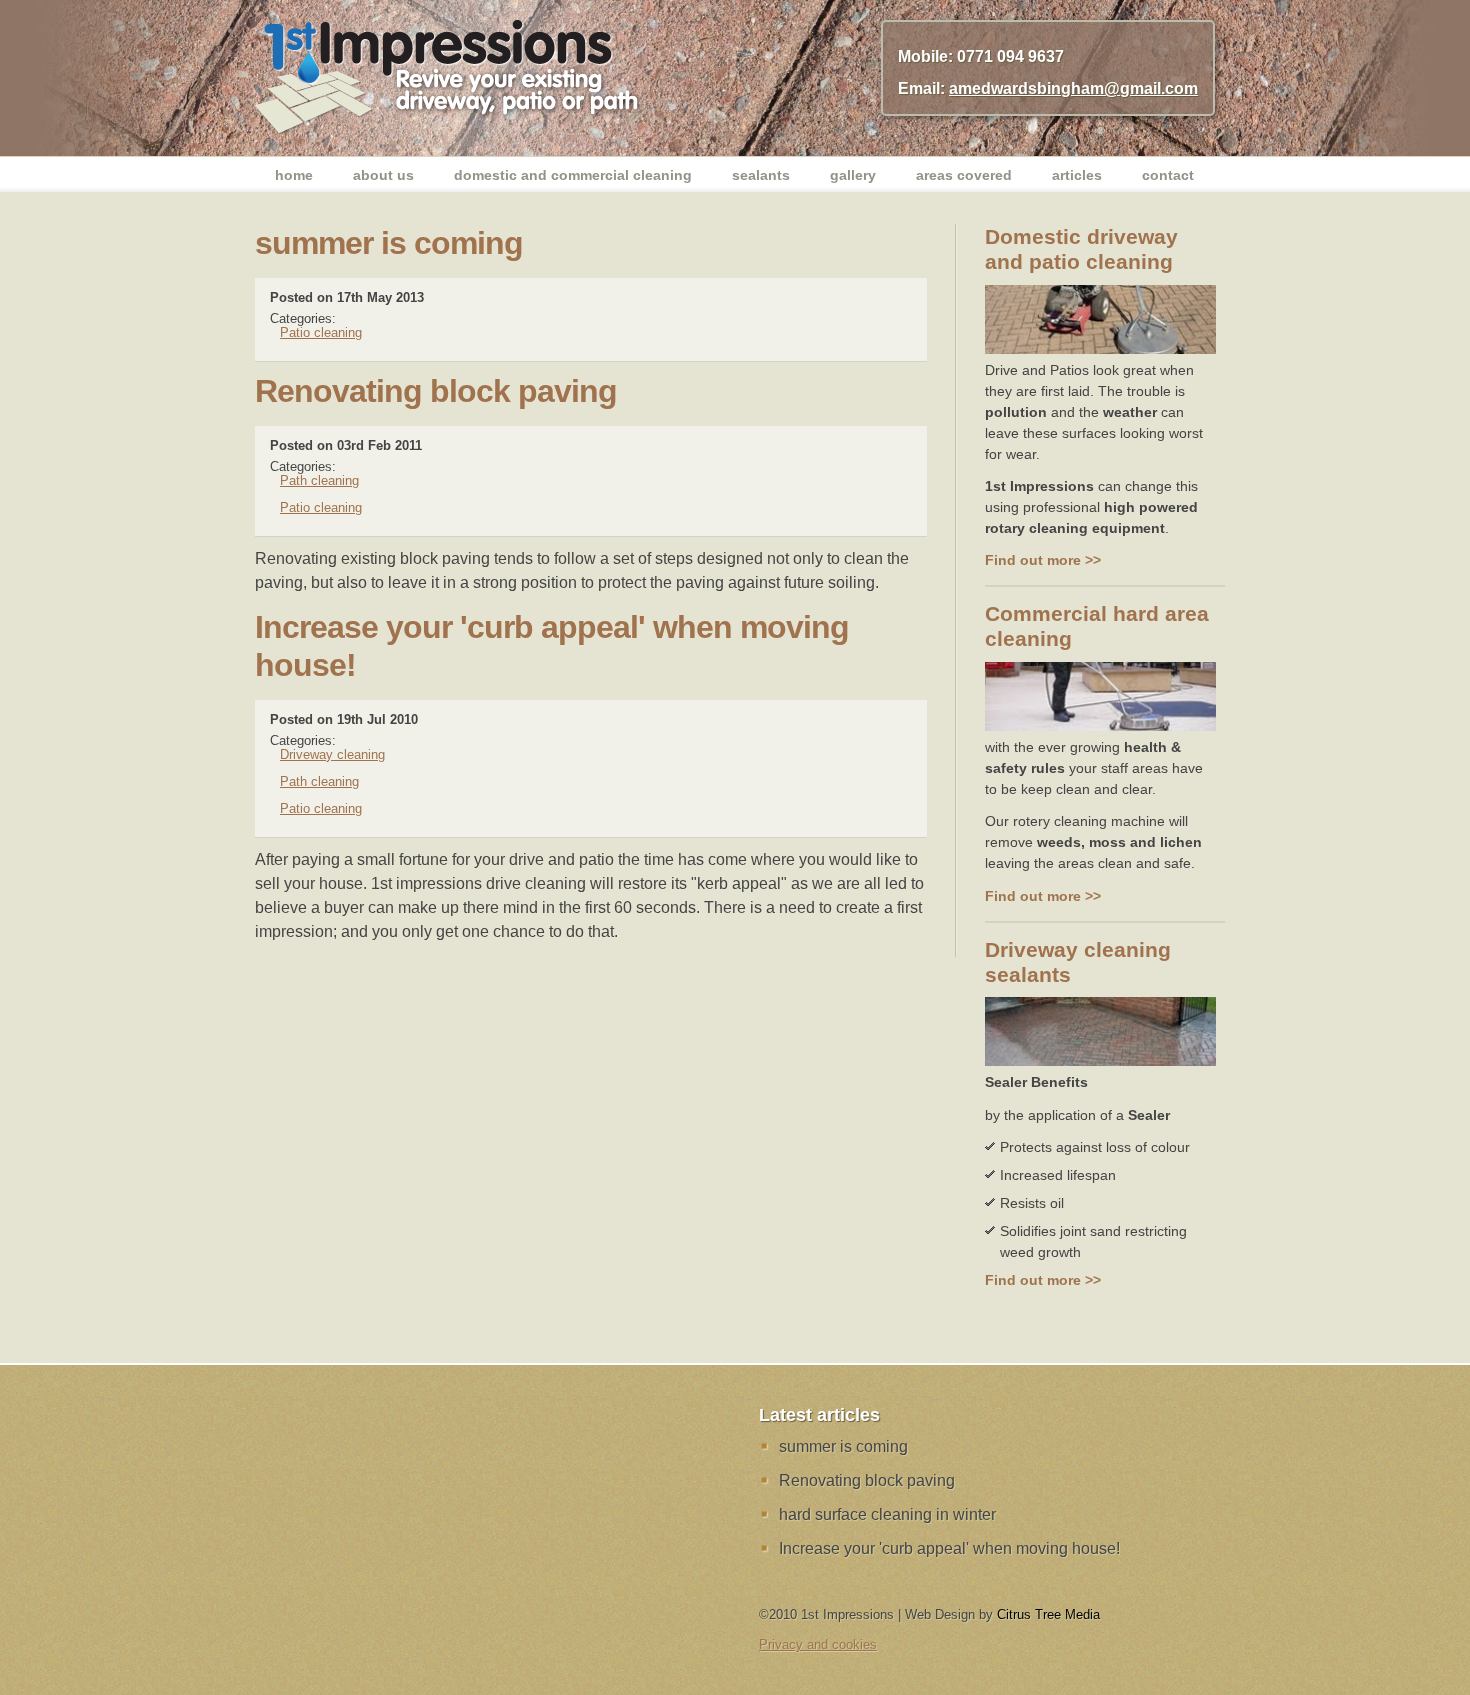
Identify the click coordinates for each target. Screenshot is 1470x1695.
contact (1168, 175)
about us (383, 175)
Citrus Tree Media (1048, 1614)
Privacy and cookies (818, 1644)
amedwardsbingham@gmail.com (1073, 88)
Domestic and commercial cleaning (573, 175)
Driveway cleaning (332, 754)
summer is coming (843, 1446)
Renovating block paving (867, 1480)
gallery (853, 175)
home (294, 175)
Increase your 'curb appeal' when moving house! (949, 1548)
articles (1077, 175)
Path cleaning (319, 480)
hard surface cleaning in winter (887, 1514)
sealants (761, 175)
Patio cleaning (321, 332)
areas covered (964, 175)
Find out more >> (1043, 560)
